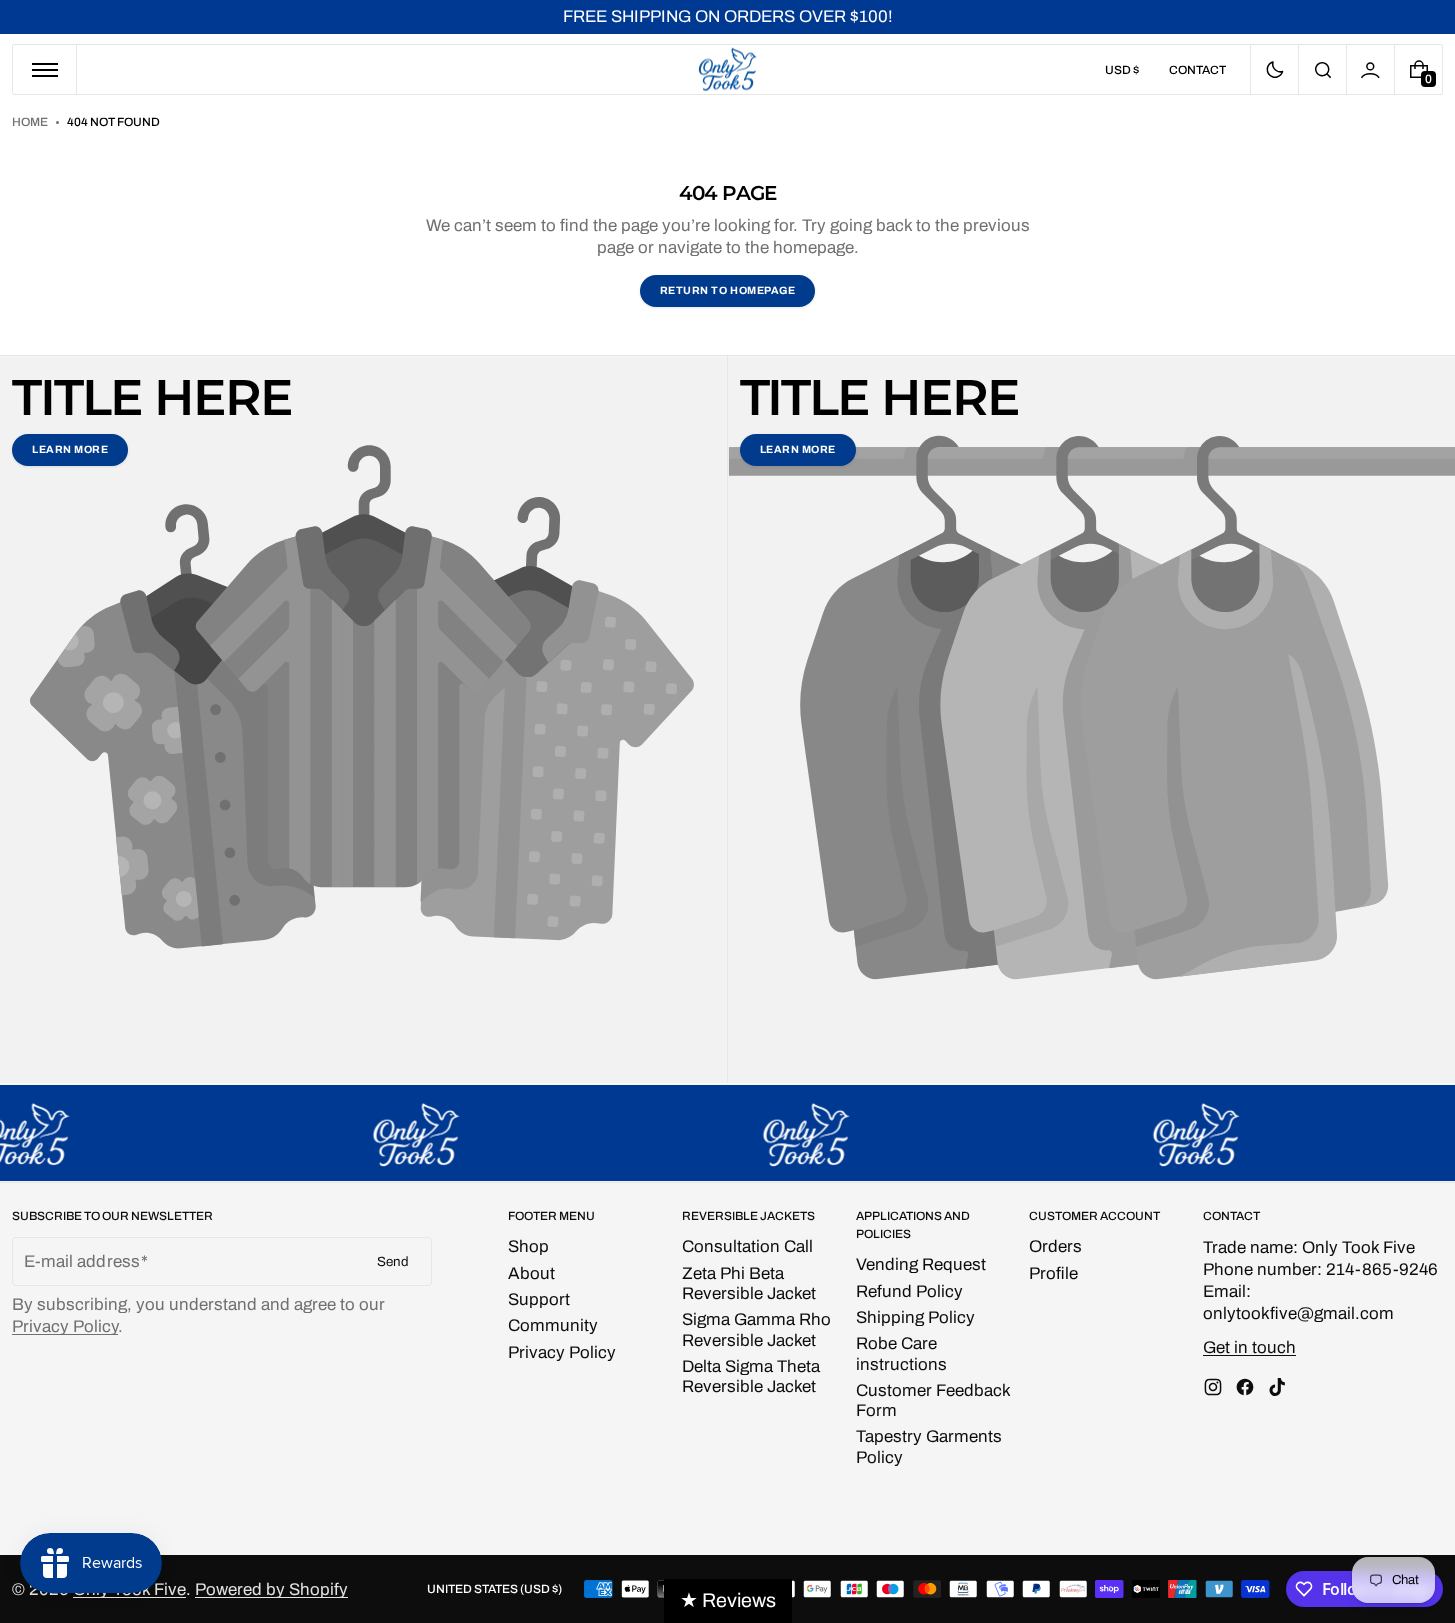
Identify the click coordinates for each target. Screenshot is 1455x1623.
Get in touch (1249, 1347)
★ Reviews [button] (728, 1600)
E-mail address (82, 1261)
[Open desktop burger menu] (45, 69)
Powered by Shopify (271, 1589)
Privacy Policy (65, 1326)
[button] (1322, 69)
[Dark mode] (1274, 69)
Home (30, 122)
